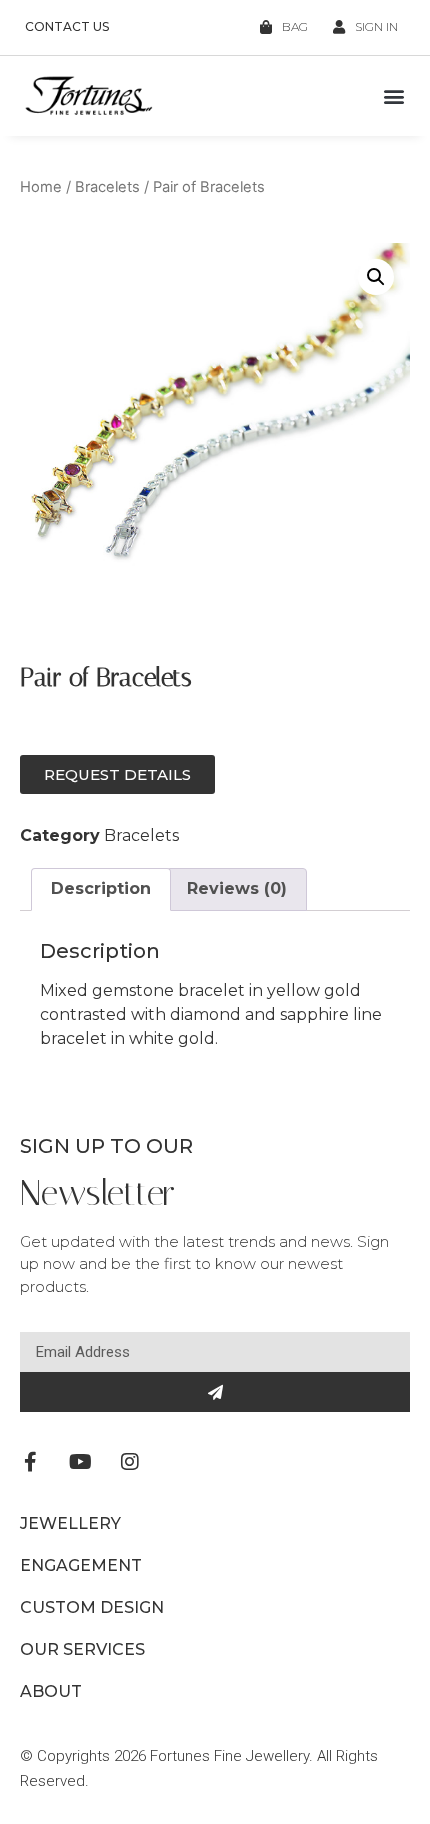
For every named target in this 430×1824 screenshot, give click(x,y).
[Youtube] (80, 1462)
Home (41, 187)
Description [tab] (101, 888)
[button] (393, 96)
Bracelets (107, 187)
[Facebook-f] (30, 1462)
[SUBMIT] (215, 1392)
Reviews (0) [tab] (237, 888)
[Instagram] (130, 1462)
